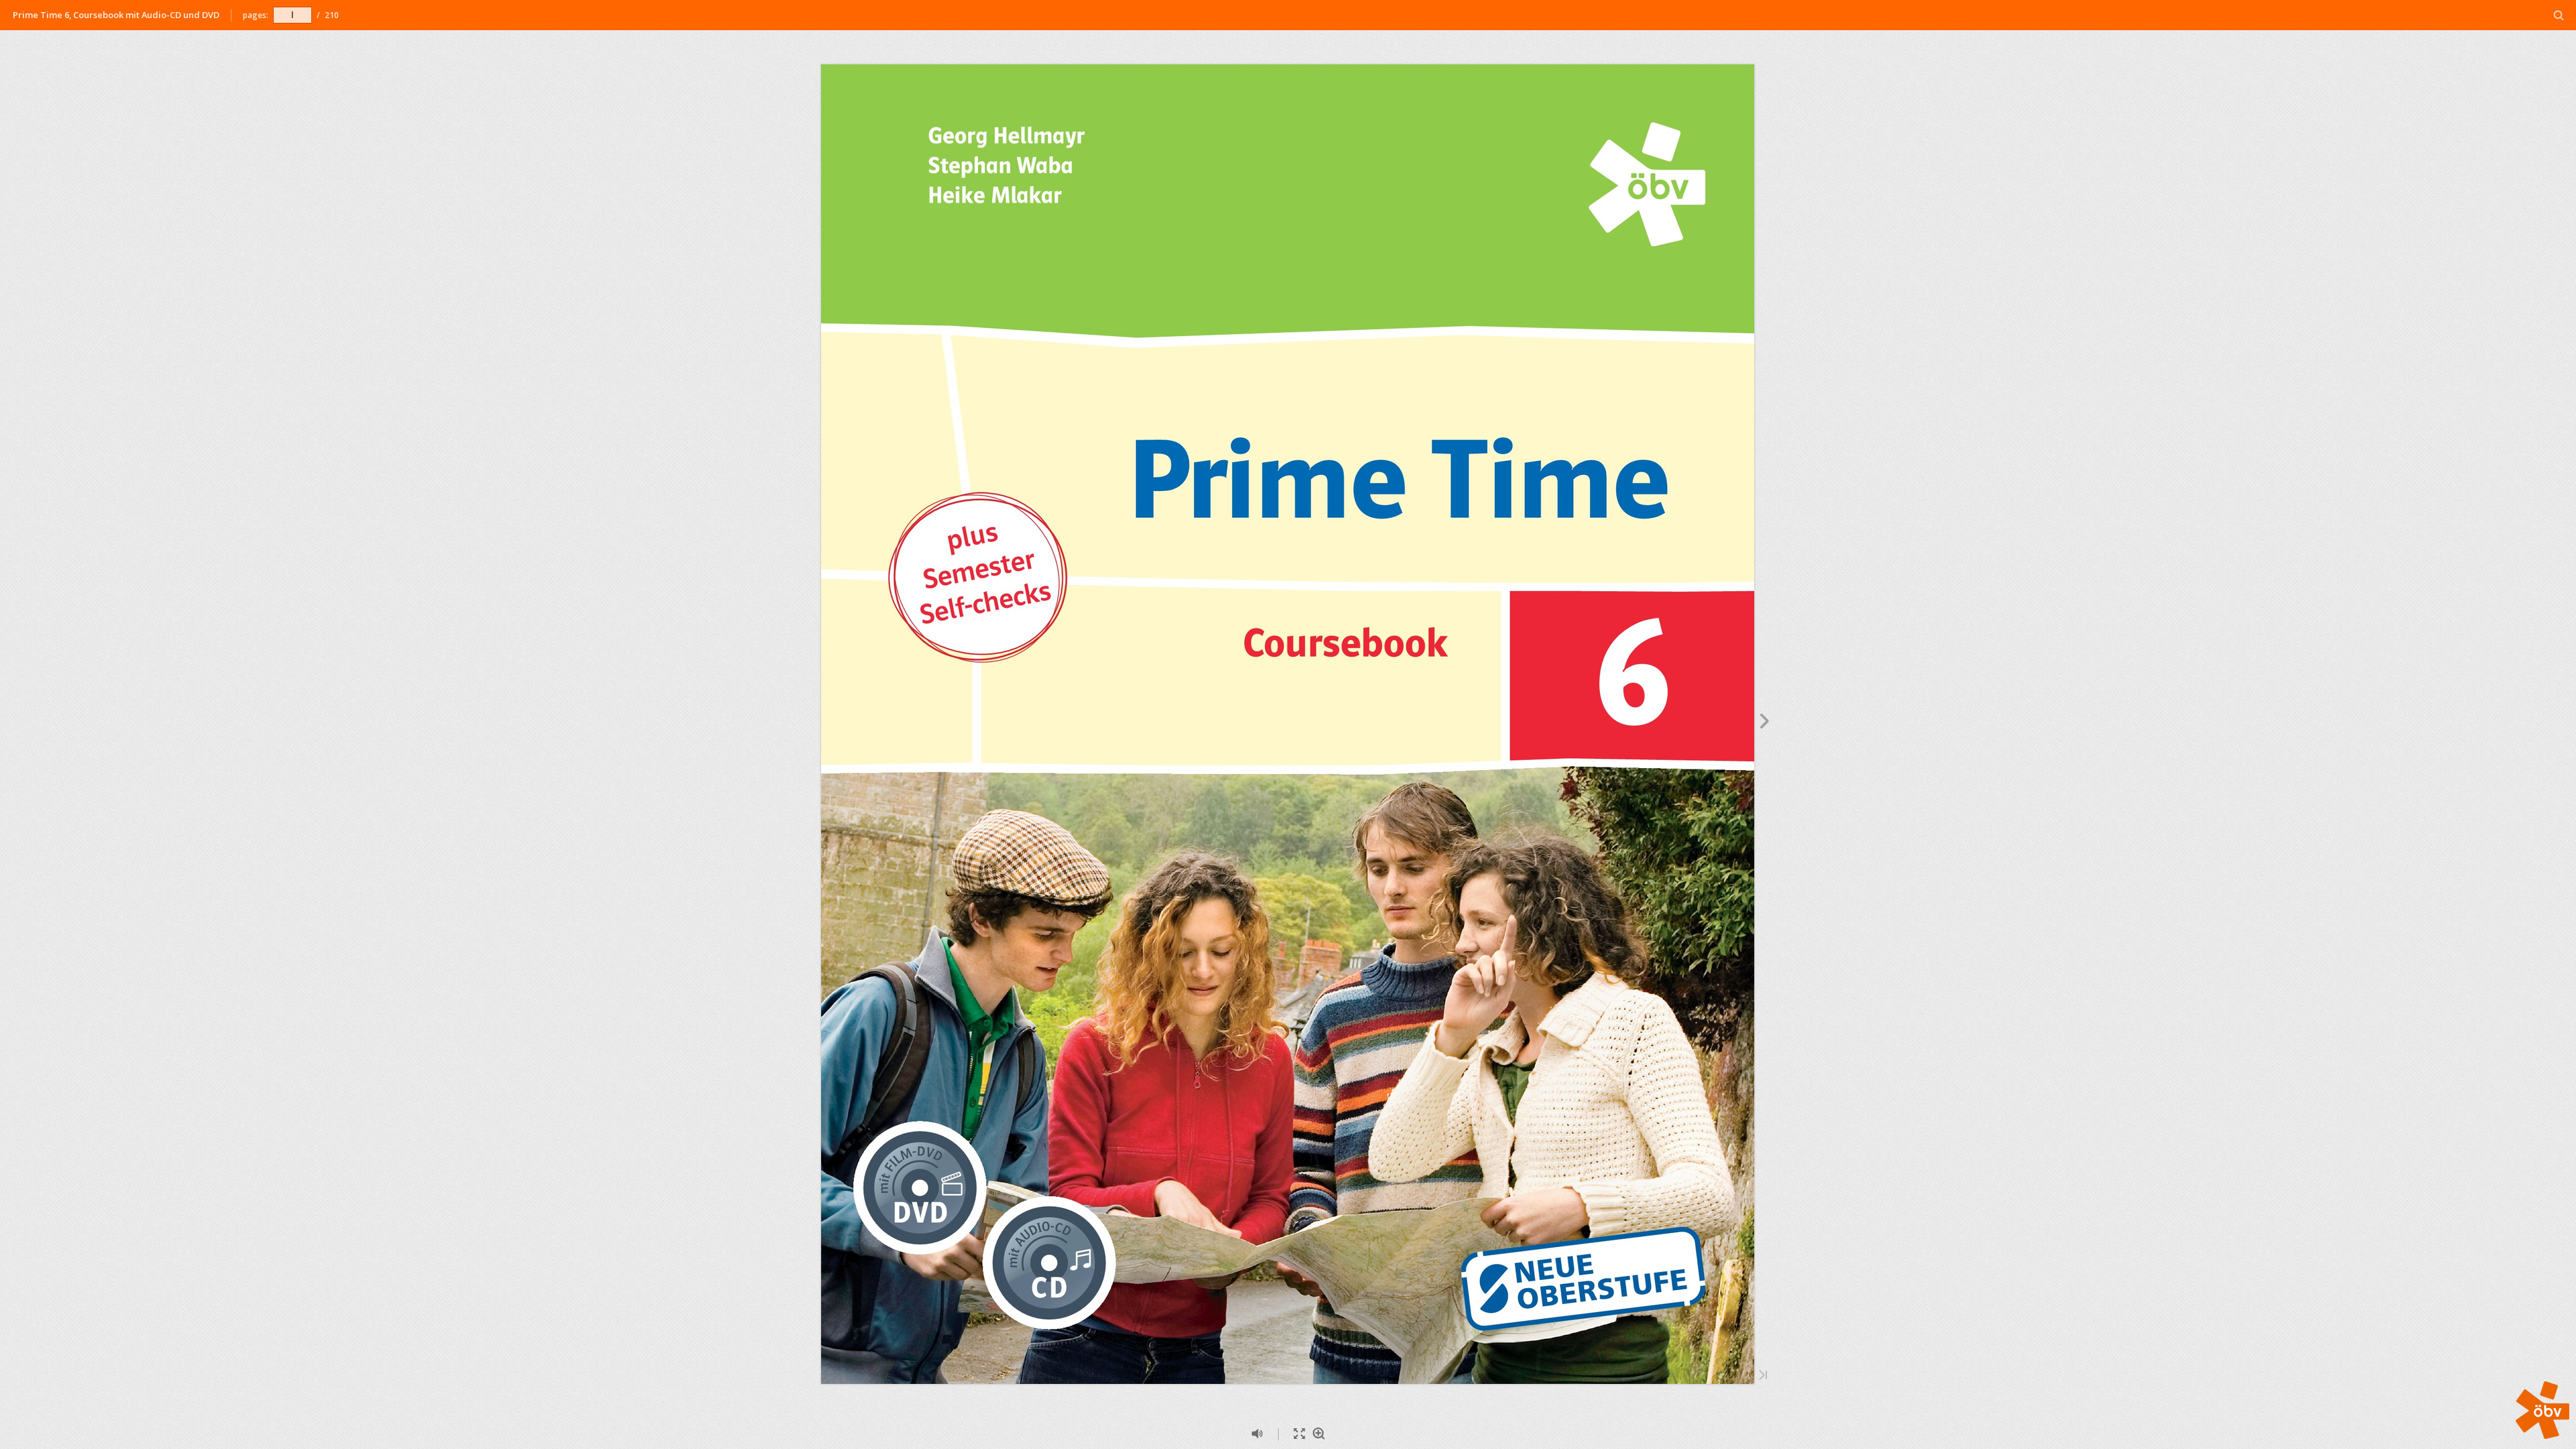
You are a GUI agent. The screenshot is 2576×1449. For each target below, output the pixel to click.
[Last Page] (1763, 1376)
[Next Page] (1765, 723)
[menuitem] (2559, 15)
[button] (2542, 1435)
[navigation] (292, 15)
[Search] (2559, 16)
